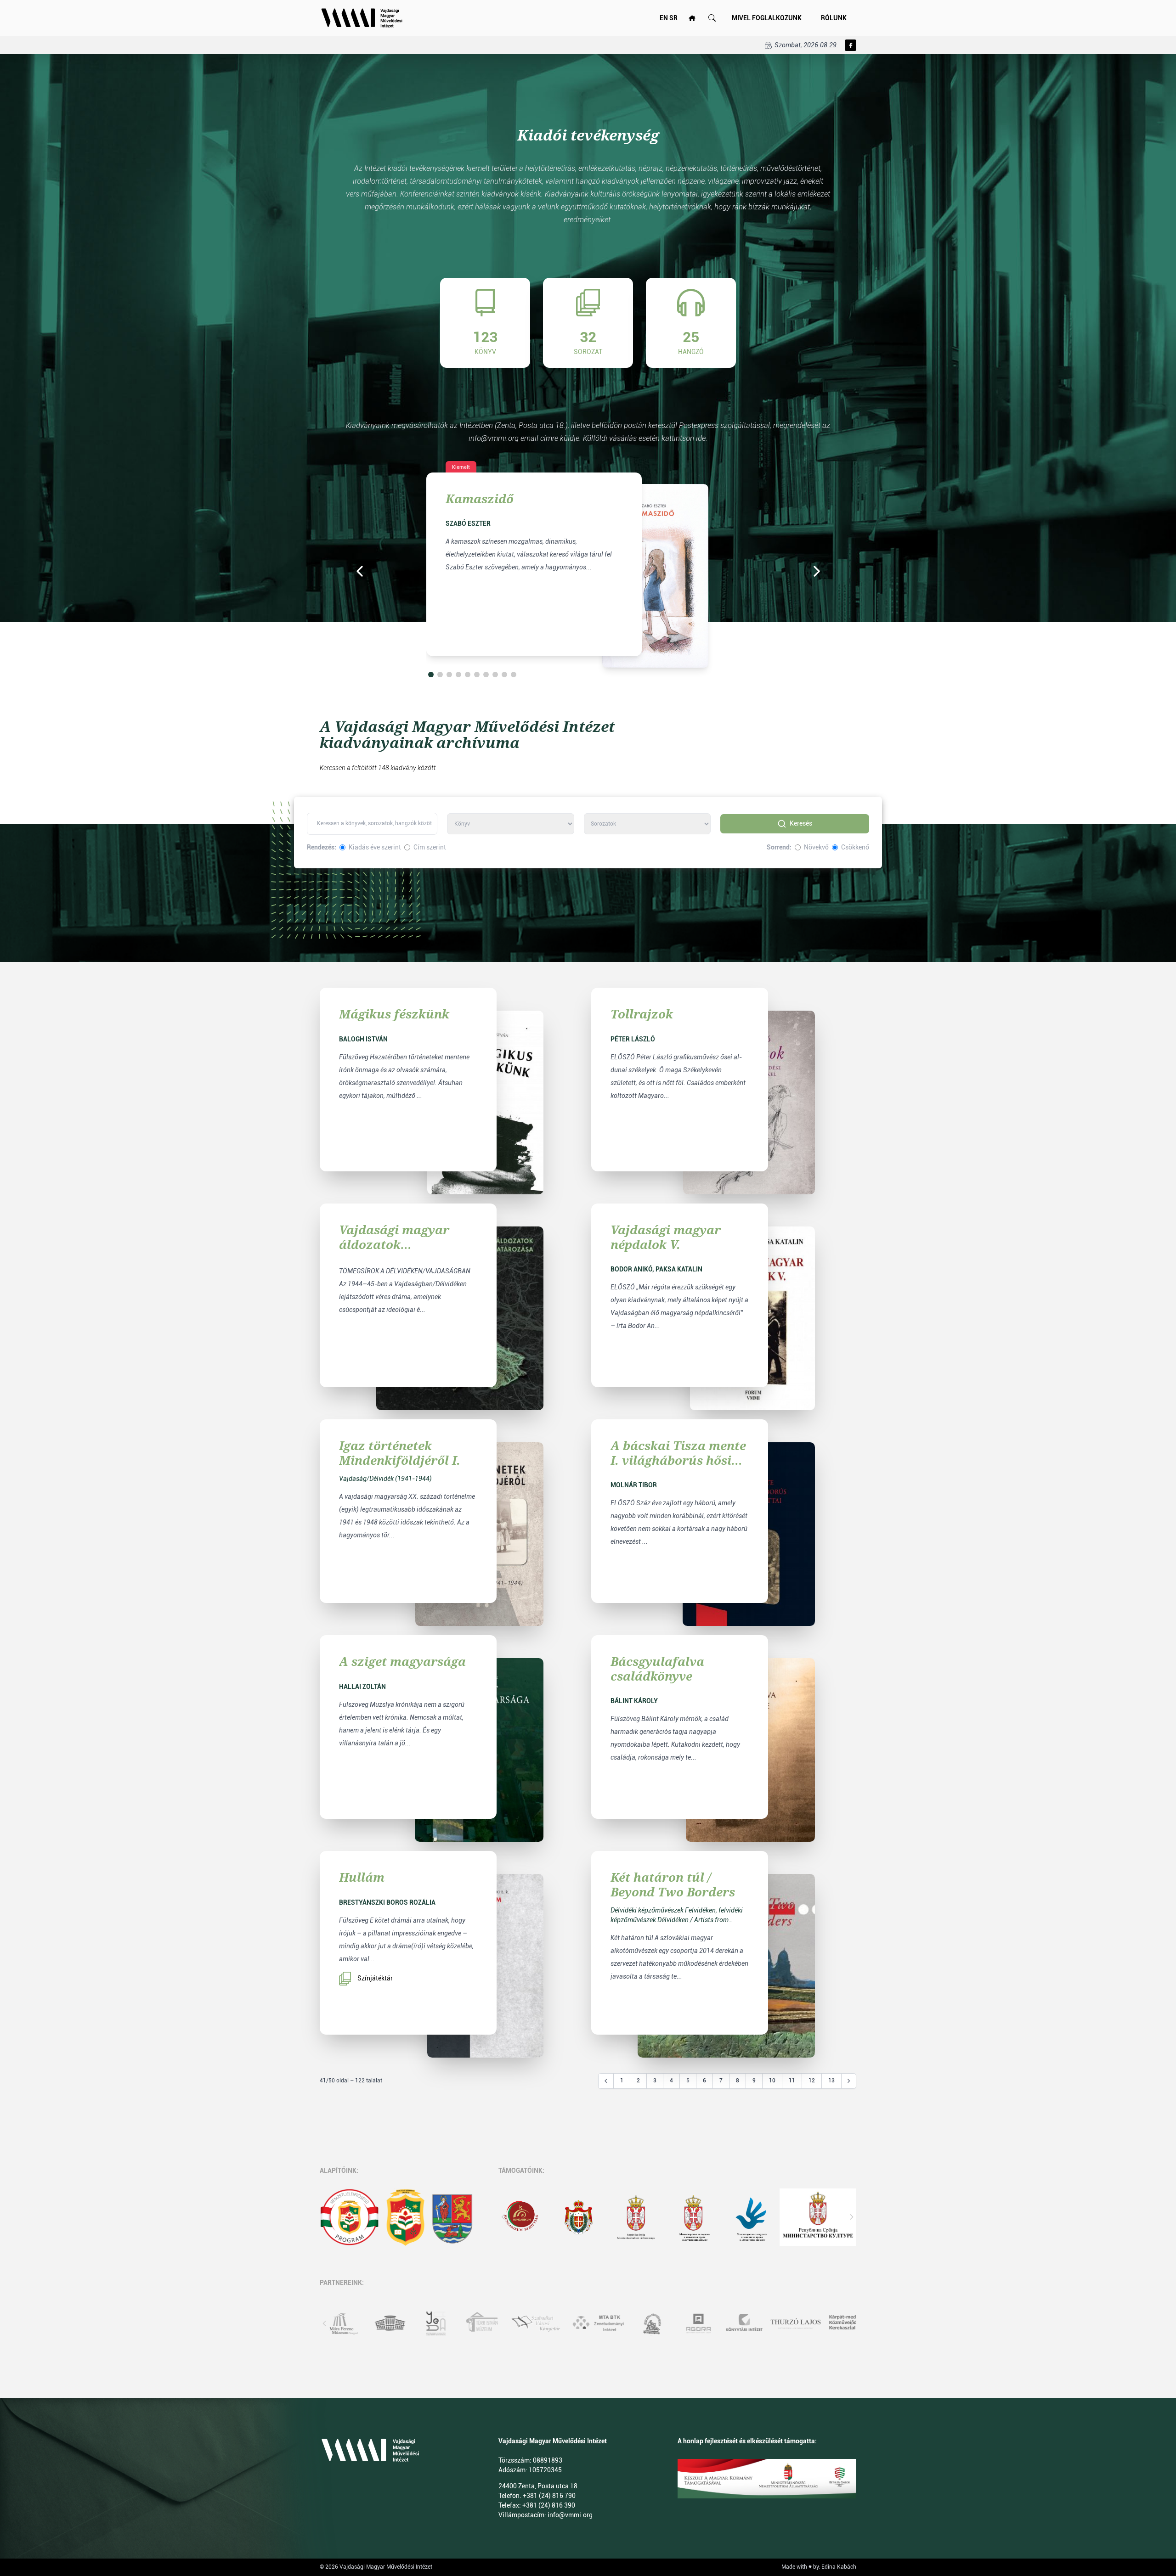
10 (772, 2081)
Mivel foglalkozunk (767, 18)
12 (812, 2081)
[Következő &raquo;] (849, 2081)
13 (831, 2081)
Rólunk (834, 18)
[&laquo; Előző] (606, 2081)
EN (664, 18)
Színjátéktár (375, 1978)
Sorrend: (779, 847)
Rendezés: (322, 847)
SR (673, 18)
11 (792, 2081)
